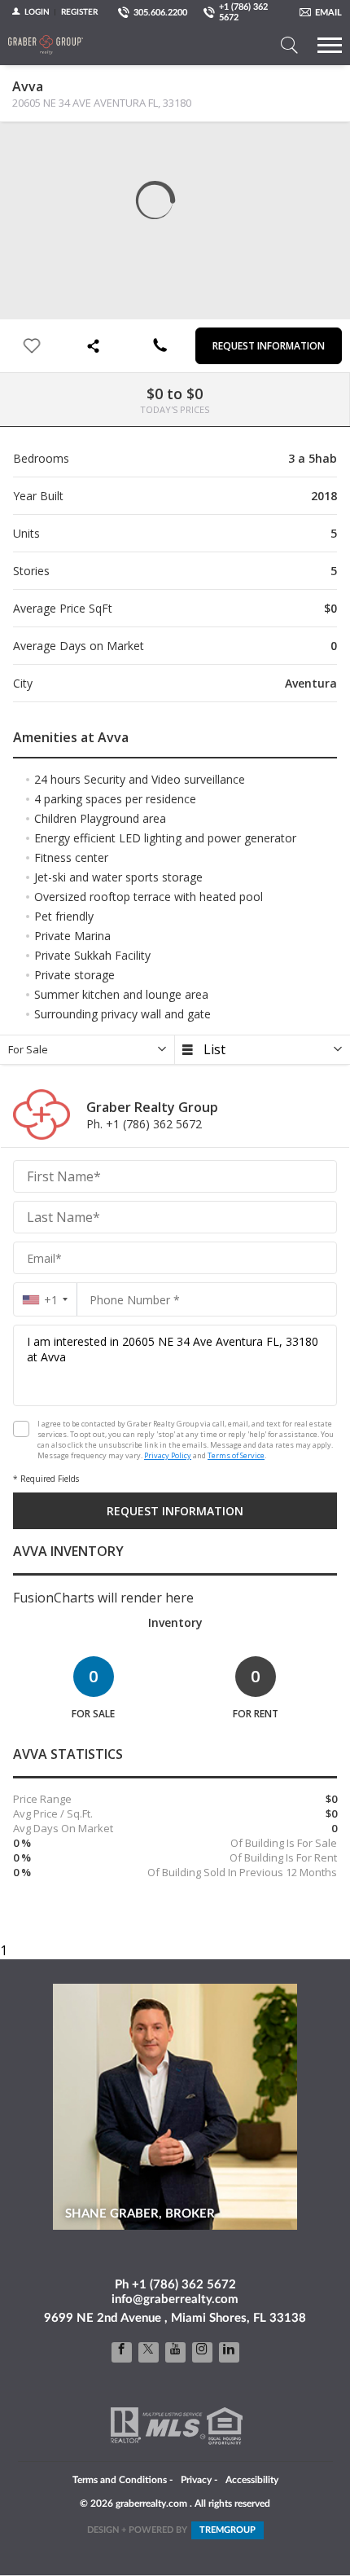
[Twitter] (149, 2352)
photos (25, 147)
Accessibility (252, 2480)
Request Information (269, 346)
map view (58, 147)
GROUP (227, 2530)
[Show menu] (330, 45)
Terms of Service (236, 1455)
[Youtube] (175, 2352)
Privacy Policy (168, 1455)
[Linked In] (229, 2352)
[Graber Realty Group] (46, 45)
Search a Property (289, 45)
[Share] (96, 346)
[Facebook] (122, 2352)
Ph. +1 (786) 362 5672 (144, 1124)
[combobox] (45, 1300)
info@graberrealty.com (175, 2299)
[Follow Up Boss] (21, 1429)
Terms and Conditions (120, 2480)
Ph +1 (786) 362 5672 (175, 2285)
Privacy (196, 2480)
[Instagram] (202, 2352)
